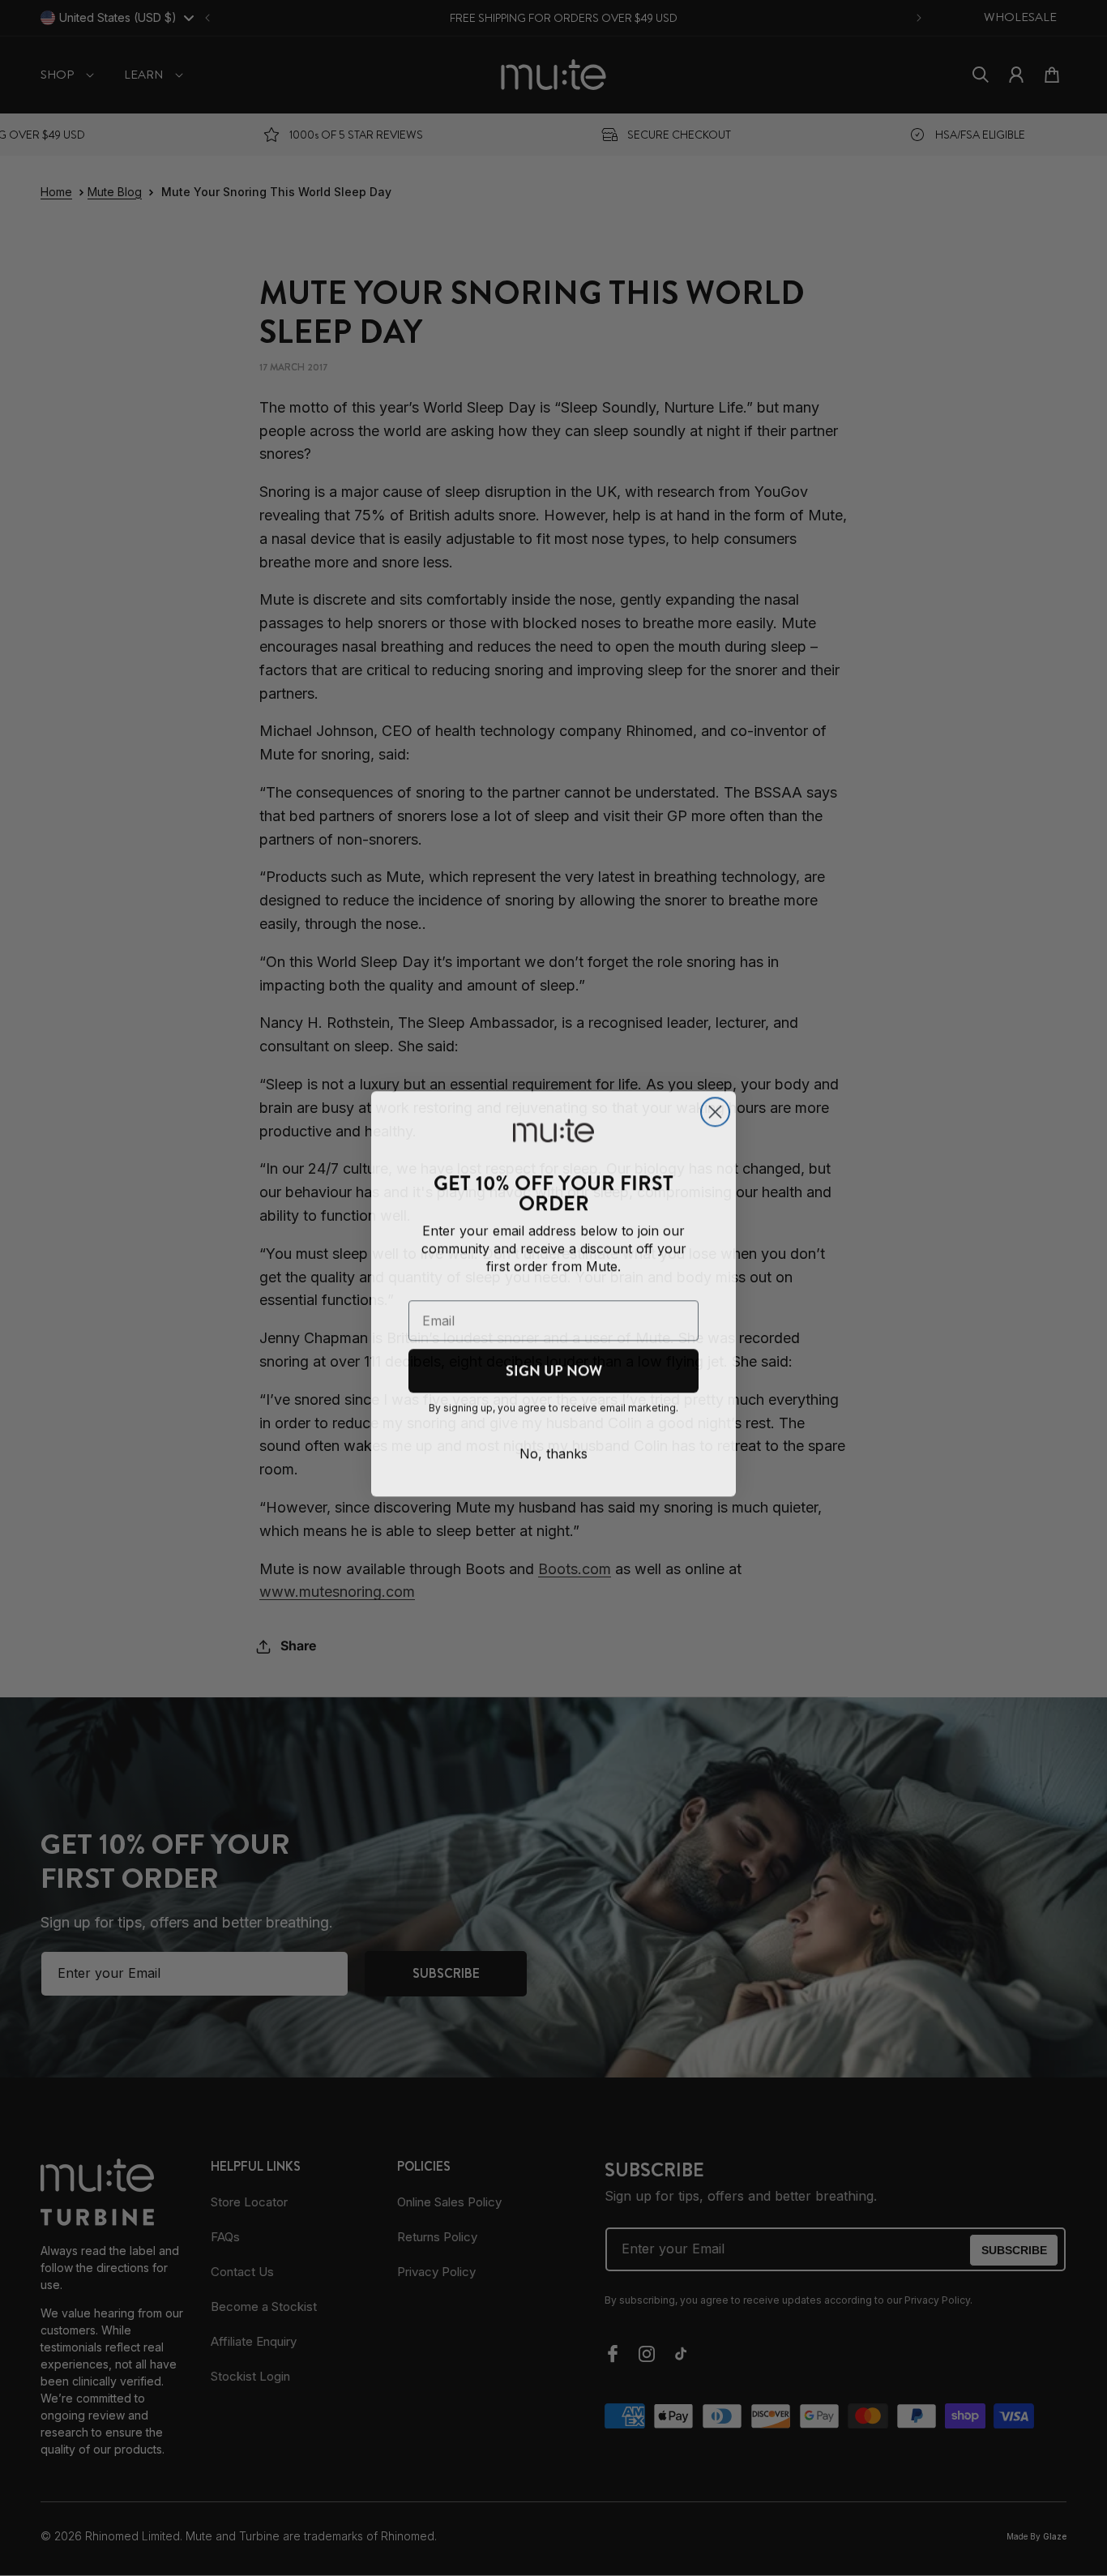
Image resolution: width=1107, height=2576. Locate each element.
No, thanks (553, 1448)
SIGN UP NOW (554, 1365)
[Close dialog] (715, 1106)
